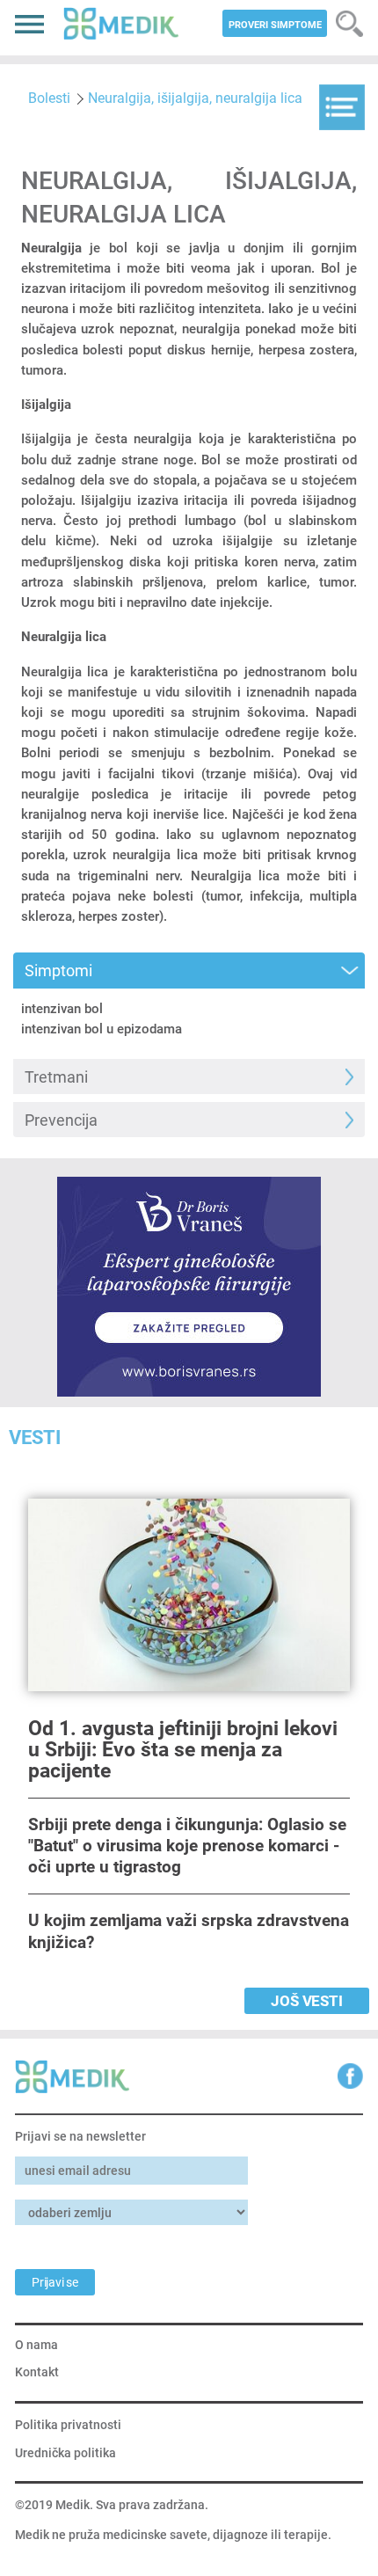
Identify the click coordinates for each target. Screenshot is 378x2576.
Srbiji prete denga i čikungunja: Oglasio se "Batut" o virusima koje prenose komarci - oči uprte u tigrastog (187, 1846)
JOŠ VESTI (306, 2001)
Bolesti (49, 98)
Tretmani (56, 1077)
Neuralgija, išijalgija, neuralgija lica (195, 98)
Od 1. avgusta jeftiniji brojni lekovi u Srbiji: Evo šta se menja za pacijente (183, 1750)
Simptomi (58, 971)
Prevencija (61, 1120)
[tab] (189, 971)
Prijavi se (55, 2282)
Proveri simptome (275, 25)
